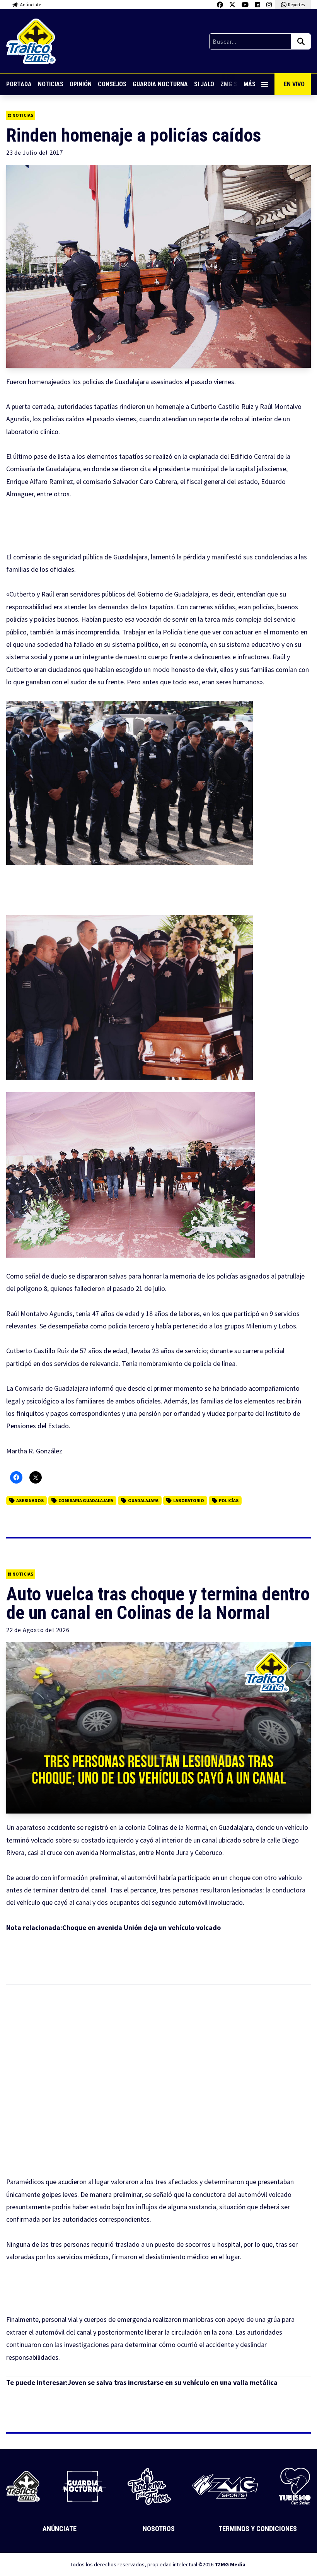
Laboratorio (189, 1500)
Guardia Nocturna (160, 84)
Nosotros (159, 2529)
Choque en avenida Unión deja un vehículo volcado (141, 1927)
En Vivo (294, 84)
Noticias (51, 84)
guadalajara (143, 1500)
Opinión (81, 84)
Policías (229, 1500)
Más (250, 84)
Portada (19, 84)
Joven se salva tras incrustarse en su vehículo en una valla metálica (173, 2382)
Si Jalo (204, 84)
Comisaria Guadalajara (86, 1500)
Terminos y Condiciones (258, 2529)
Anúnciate (60, 2529)
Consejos (112, 84)
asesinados (30, 1500)
